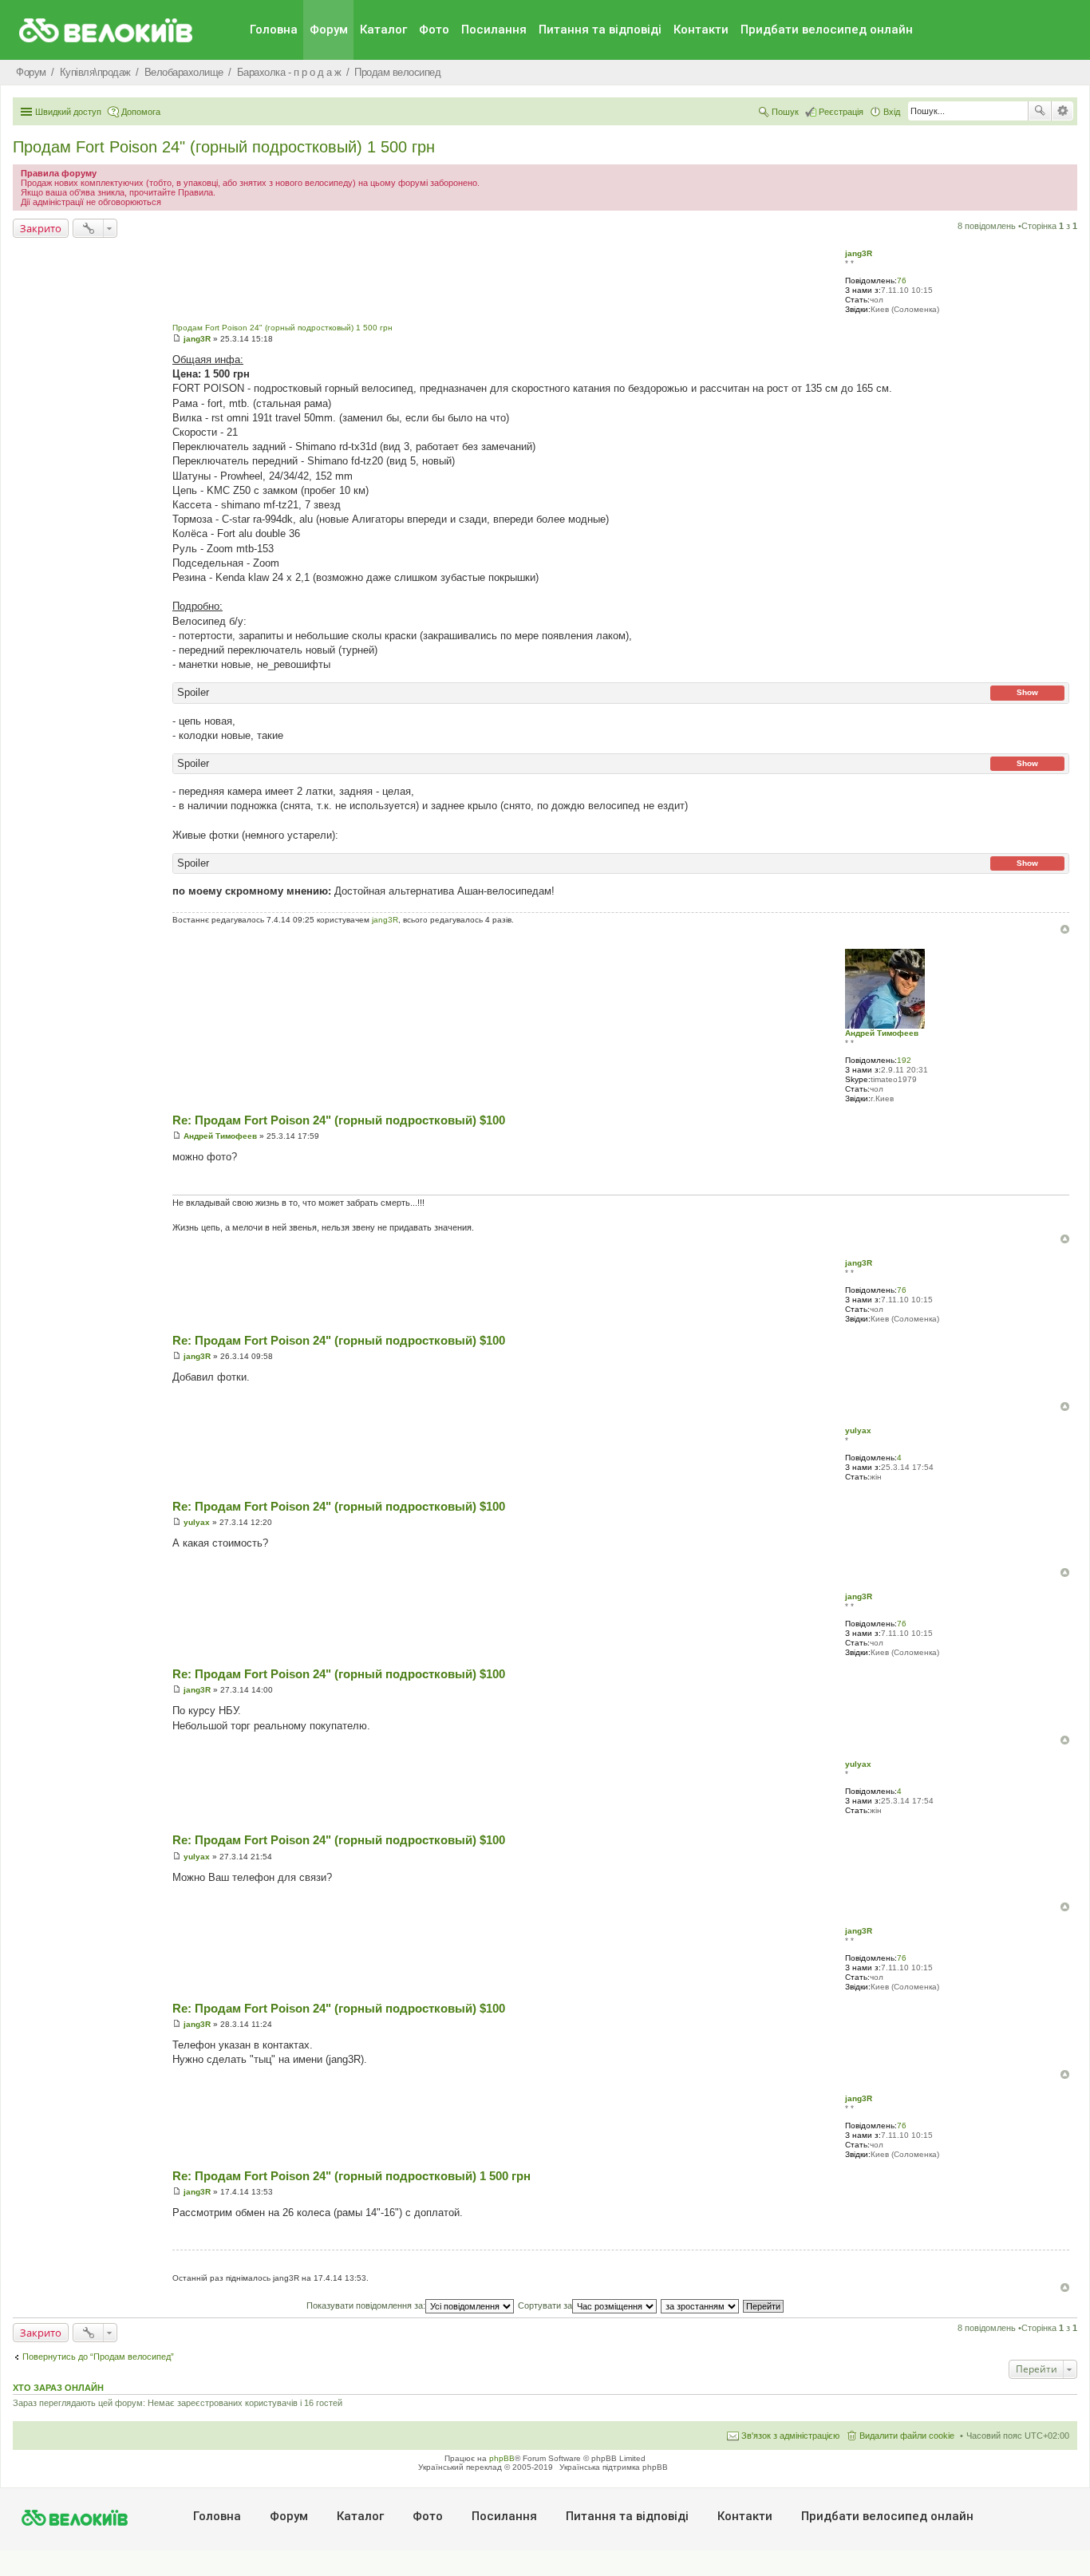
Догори (1065, 929)
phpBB (502, 2458)
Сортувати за (545, 2305)
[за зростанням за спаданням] (701, 2305)
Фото (434, 30)
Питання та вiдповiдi (600, 30)
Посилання (494, 30)
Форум (329, 30)
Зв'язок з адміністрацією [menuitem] (790, 2436)
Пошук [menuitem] (785, 112)
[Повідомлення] (177, 339)
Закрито (41, 228)
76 (902, 281)
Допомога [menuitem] (141, 112)
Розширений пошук (1062, 111)
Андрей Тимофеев (882, 1033)
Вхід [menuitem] (892, 112)
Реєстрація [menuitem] (841, 112)
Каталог (383, 30)
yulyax (858, 1430)
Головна (274, 30)
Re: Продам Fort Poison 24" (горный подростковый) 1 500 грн (351, 2176)
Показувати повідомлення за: (366, 2305)
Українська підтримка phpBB (614, 2467)
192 (904, 1060)
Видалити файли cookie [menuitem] (907, 2436)
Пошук (1040, 111)
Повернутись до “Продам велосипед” (98, 2357)
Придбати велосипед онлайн (827, 30)
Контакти (701, 30)
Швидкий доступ (68, 112)
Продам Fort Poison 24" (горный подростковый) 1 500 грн (224, 147)
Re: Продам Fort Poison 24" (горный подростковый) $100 (339, 1120)
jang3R (859, 253)
